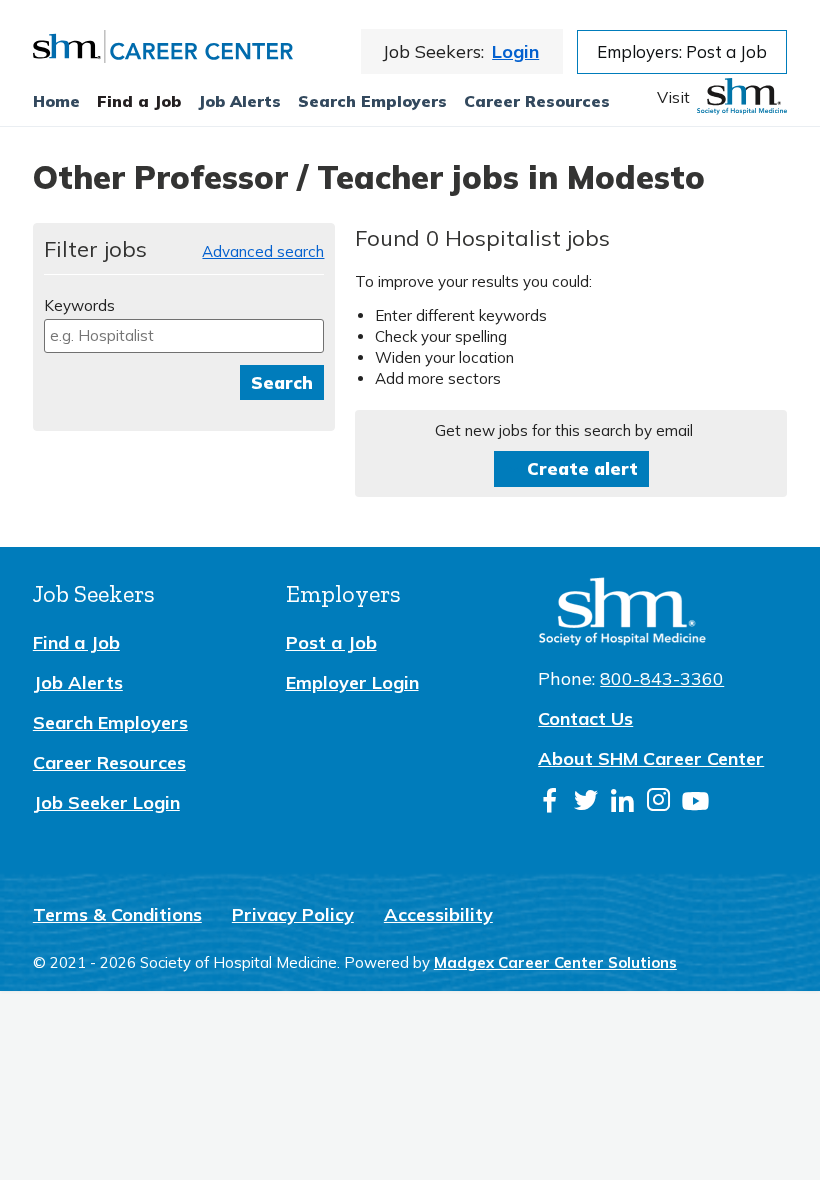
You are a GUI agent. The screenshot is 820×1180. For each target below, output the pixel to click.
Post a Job (331, 642)
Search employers (372, 101)
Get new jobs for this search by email (564, 430)
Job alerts (239, 101)
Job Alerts (78, 682)
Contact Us (585, 718)
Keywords (79, 305)
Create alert (582, 468)
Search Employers (110, 722)
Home (56, 101)
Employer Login (352, 682)
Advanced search (263, 251)
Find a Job (139, 101)
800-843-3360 (662, 678)
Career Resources (537, 101)
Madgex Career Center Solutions (555, 962)
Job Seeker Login (106, 802)
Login (515, 51)
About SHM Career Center (651, 758)
